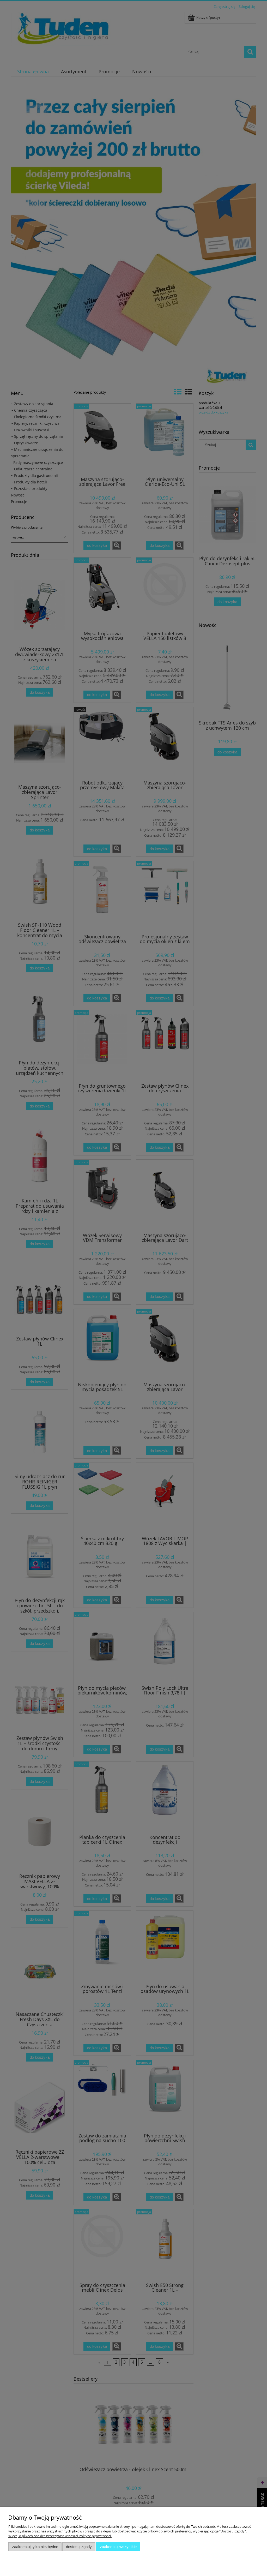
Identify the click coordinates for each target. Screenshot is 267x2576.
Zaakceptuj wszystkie (118, 2547)
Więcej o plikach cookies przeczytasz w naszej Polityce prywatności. (60, 2536)
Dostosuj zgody (79, 2547)
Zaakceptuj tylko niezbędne (35, 2547)
